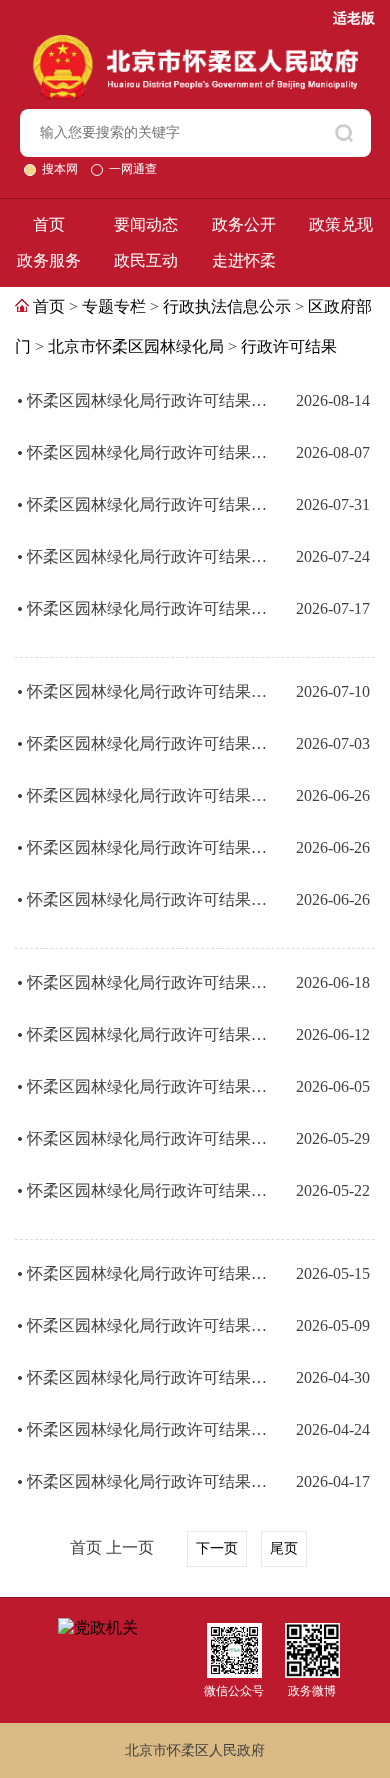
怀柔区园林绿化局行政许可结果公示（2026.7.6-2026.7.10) (147, 691)
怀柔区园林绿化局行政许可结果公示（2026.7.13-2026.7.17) (147, 608)
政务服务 (49, 260)
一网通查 (133, 169)
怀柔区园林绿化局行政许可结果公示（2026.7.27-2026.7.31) (147, 504)
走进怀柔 (244, 260)
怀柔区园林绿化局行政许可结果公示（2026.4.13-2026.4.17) (147, 1481)
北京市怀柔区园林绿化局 (136, 346)
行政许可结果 (289, 346)
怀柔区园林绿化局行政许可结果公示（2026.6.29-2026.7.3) (147, 743)
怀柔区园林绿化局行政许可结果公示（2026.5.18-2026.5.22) (147, 1190)
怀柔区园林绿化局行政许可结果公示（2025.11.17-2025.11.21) (147, 847)
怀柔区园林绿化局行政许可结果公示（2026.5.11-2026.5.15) (147, 1273)
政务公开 (244, 224)
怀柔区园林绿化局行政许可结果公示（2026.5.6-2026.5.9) (147, 1325)
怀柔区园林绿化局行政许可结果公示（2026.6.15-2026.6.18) (147, 982)
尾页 (284, 1548)
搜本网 (61, 169)
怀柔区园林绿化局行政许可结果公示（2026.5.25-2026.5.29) (147, 1138)
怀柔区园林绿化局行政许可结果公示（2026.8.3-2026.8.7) (147, 452)
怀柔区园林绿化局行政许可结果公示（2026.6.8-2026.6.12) (147, 1034)
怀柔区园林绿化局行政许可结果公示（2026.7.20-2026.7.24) (147, 556)
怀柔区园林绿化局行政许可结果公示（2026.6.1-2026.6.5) (147, 1086)
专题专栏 (114, 306)
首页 (49, 224)
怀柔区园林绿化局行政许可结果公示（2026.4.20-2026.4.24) (147, 1429)
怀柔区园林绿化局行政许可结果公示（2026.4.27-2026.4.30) (147, 1377)
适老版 (354, 18)
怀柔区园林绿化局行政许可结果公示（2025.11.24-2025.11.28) (147, 899)
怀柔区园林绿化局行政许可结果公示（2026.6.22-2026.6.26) (147, 795)
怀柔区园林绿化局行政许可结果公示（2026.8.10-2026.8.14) (147, 400)
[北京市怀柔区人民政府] (195, 43)
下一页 (217, 1548)
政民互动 (146, 260)
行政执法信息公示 (227, 306)
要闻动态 (146, 224)
